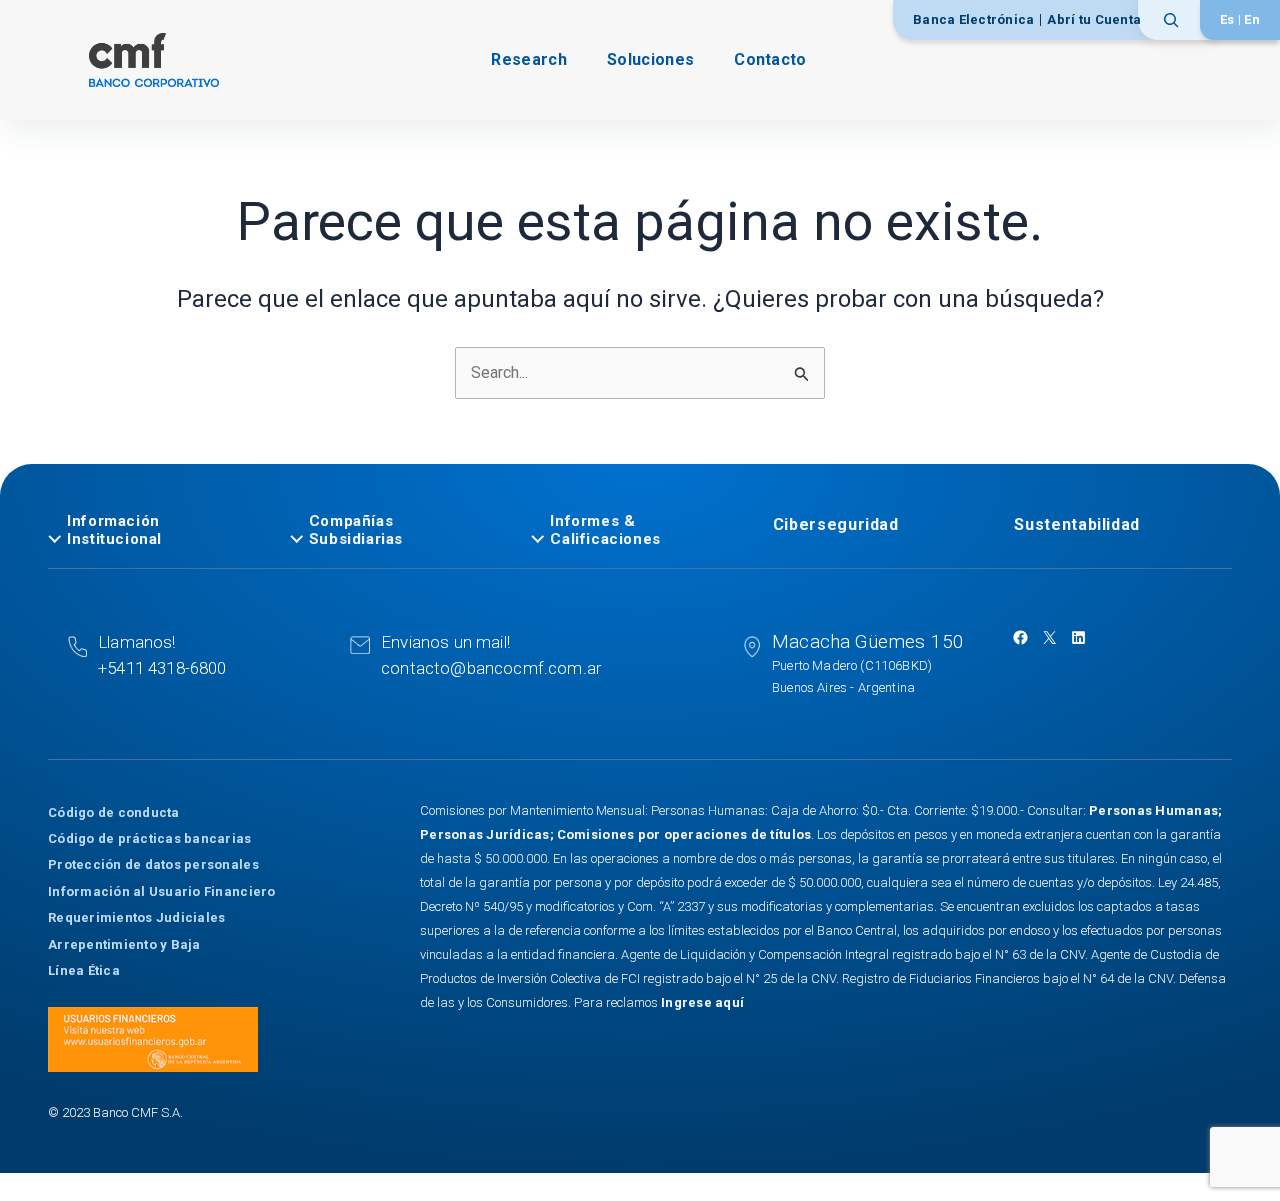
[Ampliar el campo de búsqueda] (1177, 20)
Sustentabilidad (1077, 524)
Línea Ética (84, 970)
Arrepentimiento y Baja (124, 944)
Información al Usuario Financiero (162, 891)
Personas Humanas (1153, 810)
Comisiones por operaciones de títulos (684, 834)
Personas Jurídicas (485, 834)
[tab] (157, 530)
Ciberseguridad (836, 524)
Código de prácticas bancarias (150, 838)
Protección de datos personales (153, 864)
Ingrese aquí (702, 1002)
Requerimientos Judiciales (137, 917)
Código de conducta (114, 812)
